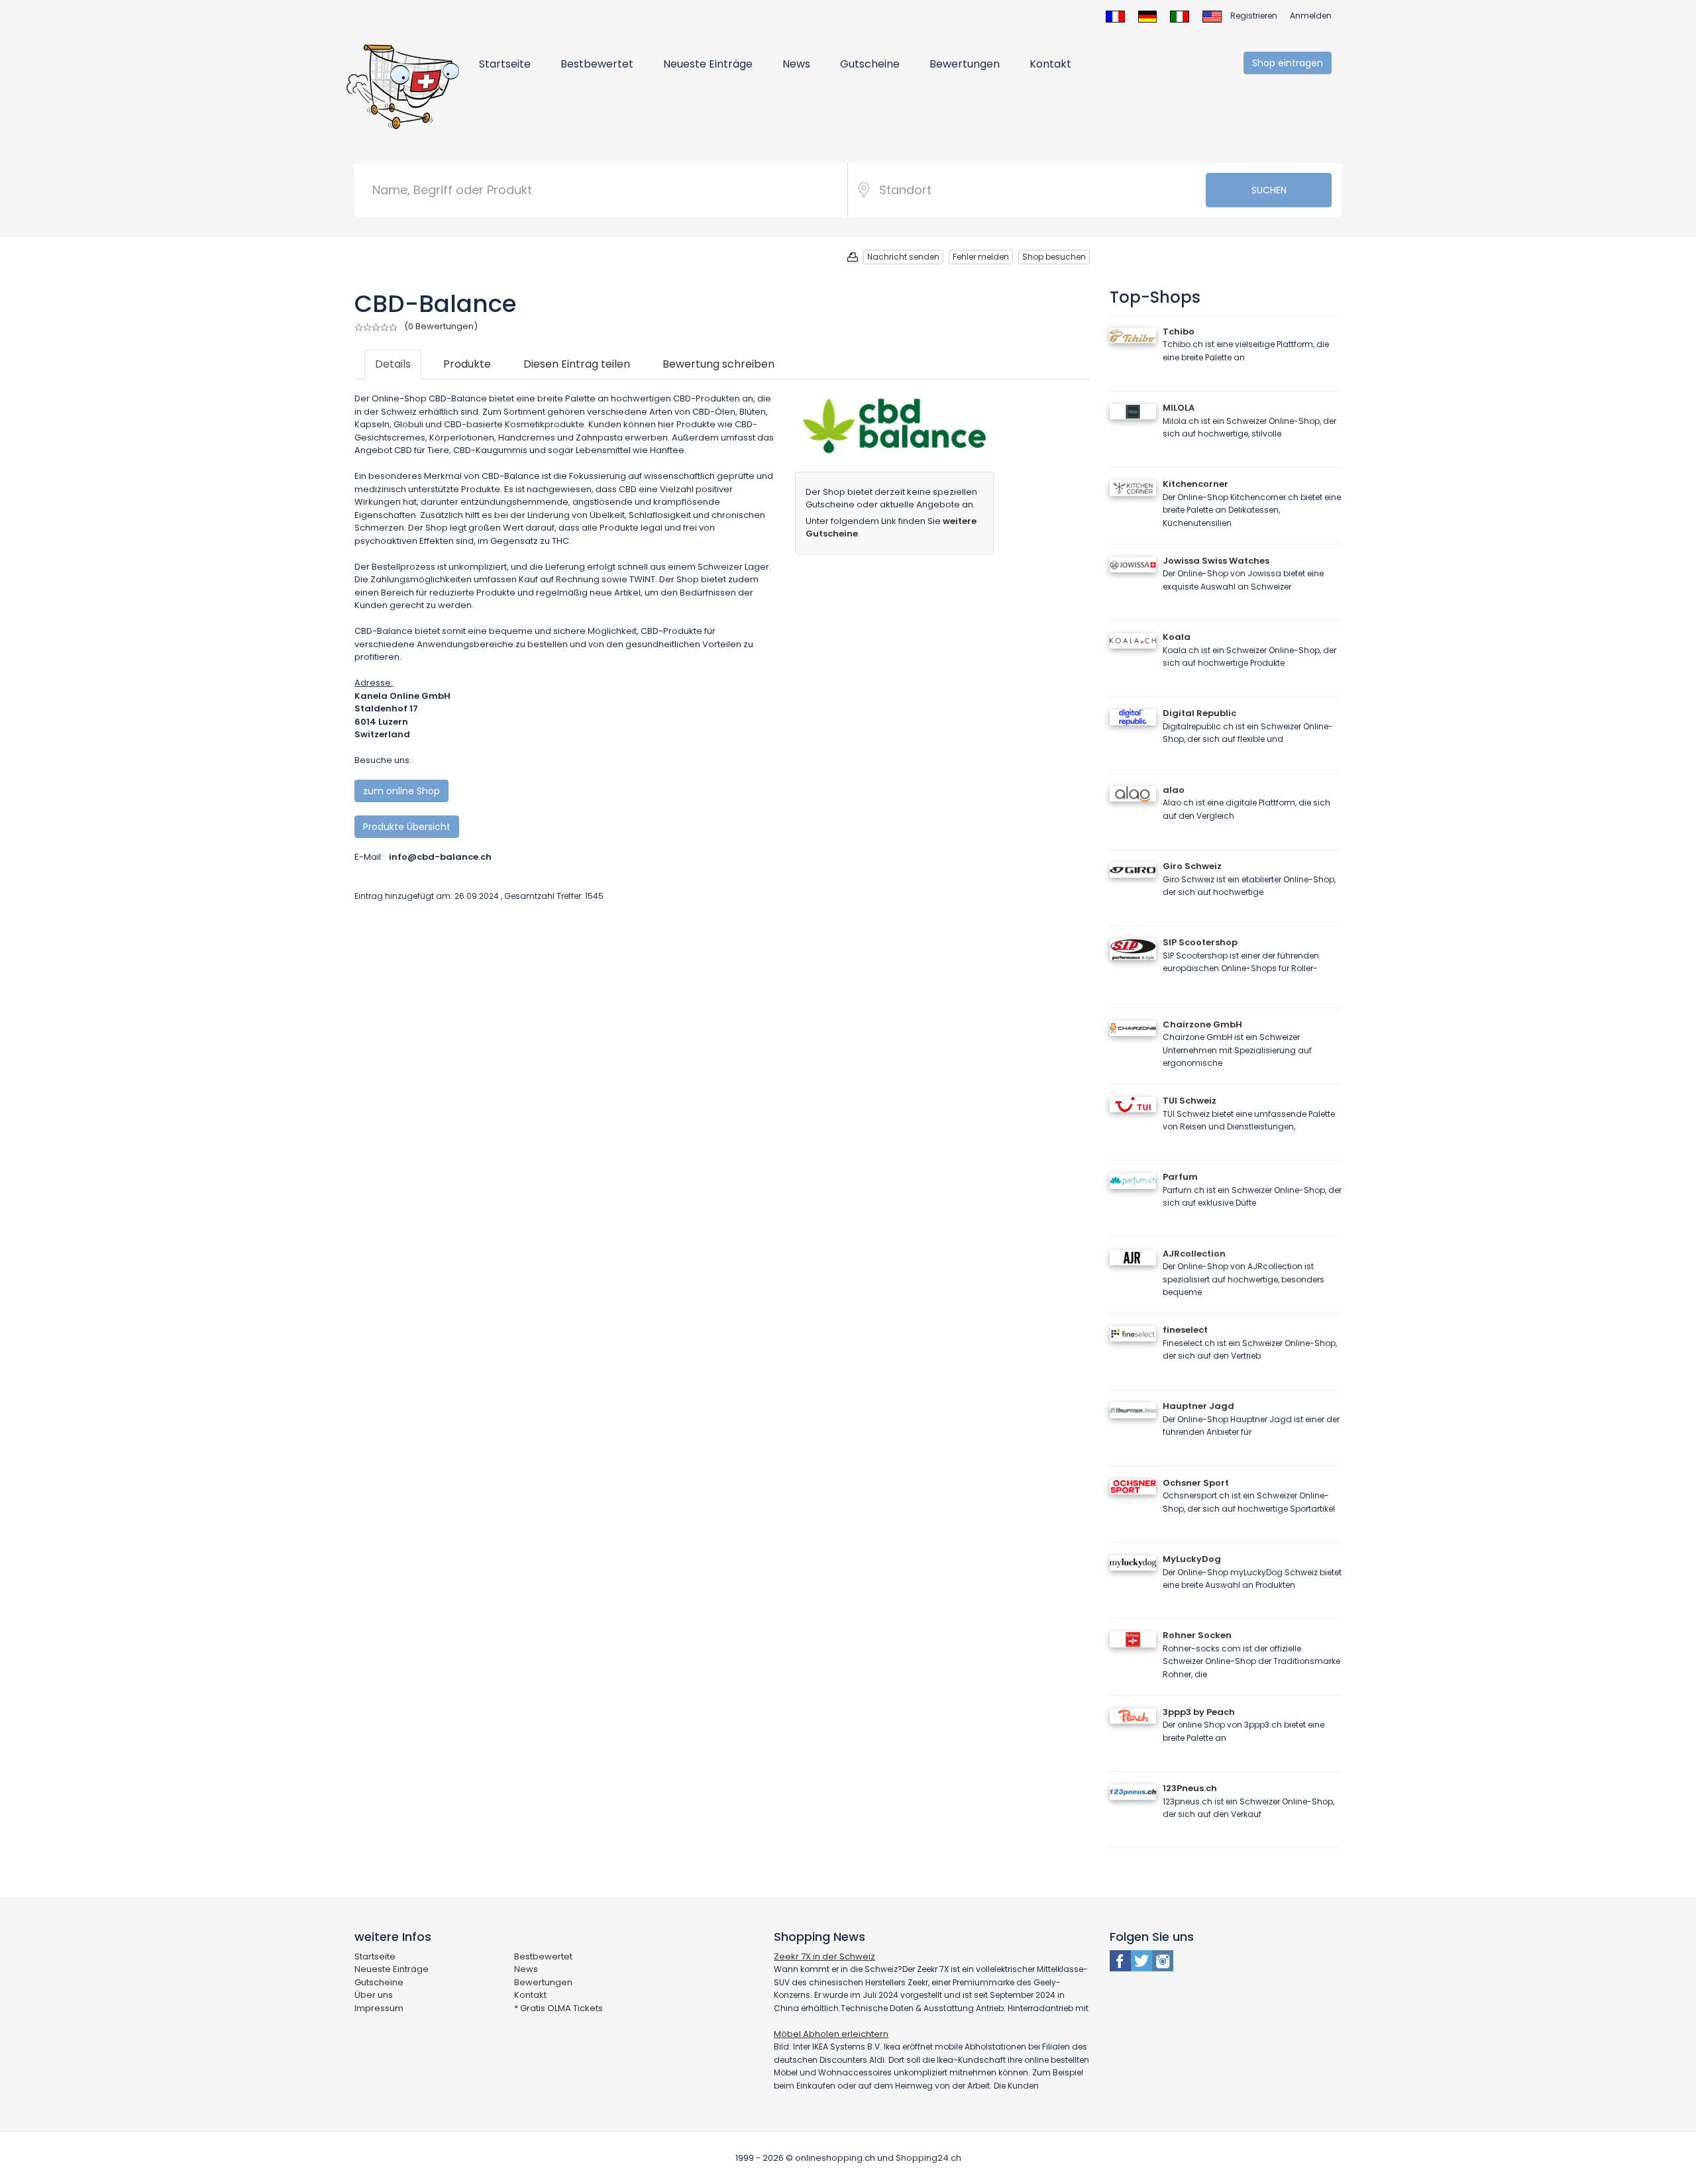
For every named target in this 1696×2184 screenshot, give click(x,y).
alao (1174, 790)
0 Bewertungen (441, 326)
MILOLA (1179, 408)
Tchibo (1179, 332)
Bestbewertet (597, 64)
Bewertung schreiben (718, 364)
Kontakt (1050, 64)
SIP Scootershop (1200, 942)
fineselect (1185, 1330)
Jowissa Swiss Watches (1216, 561)
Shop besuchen (1054, 257)
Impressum (379, 2008)
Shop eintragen (1288, 63)
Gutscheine (870, 64)
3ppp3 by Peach (1199, 1712)
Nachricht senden (903, 257)
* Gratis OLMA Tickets (558, 2008)
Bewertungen (965, 64)
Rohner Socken (1197, 1635)
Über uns (374, 1995)
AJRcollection (1194, 1254)
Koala (1177, 637)
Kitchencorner (1195, 484)
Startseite (505, 64)
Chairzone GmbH (1202, 1024)
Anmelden (1311, 16)
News (796, 64)
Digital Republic (1199, 713)
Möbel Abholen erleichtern (831, 2034)
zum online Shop (401, 791)
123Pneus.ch (1190, 1788)
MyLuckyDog (1192, 1559)
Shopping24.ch (928, 2158)
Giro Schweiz (1192, 866)
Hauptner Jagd (1198, 1406)
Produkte (467, 364)
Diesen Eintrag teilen (577, 364)
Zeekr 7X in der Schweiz (824, 1956)
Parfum (1180, 1177)
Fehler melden (981, 257)
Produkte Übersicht (407, 827)
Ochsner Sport (1196, 1483)
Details (393, 364)
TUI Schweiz (1190, 1101)
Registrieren (1254, 16)
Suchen (1269, 190)
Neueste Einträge (708, 64)
